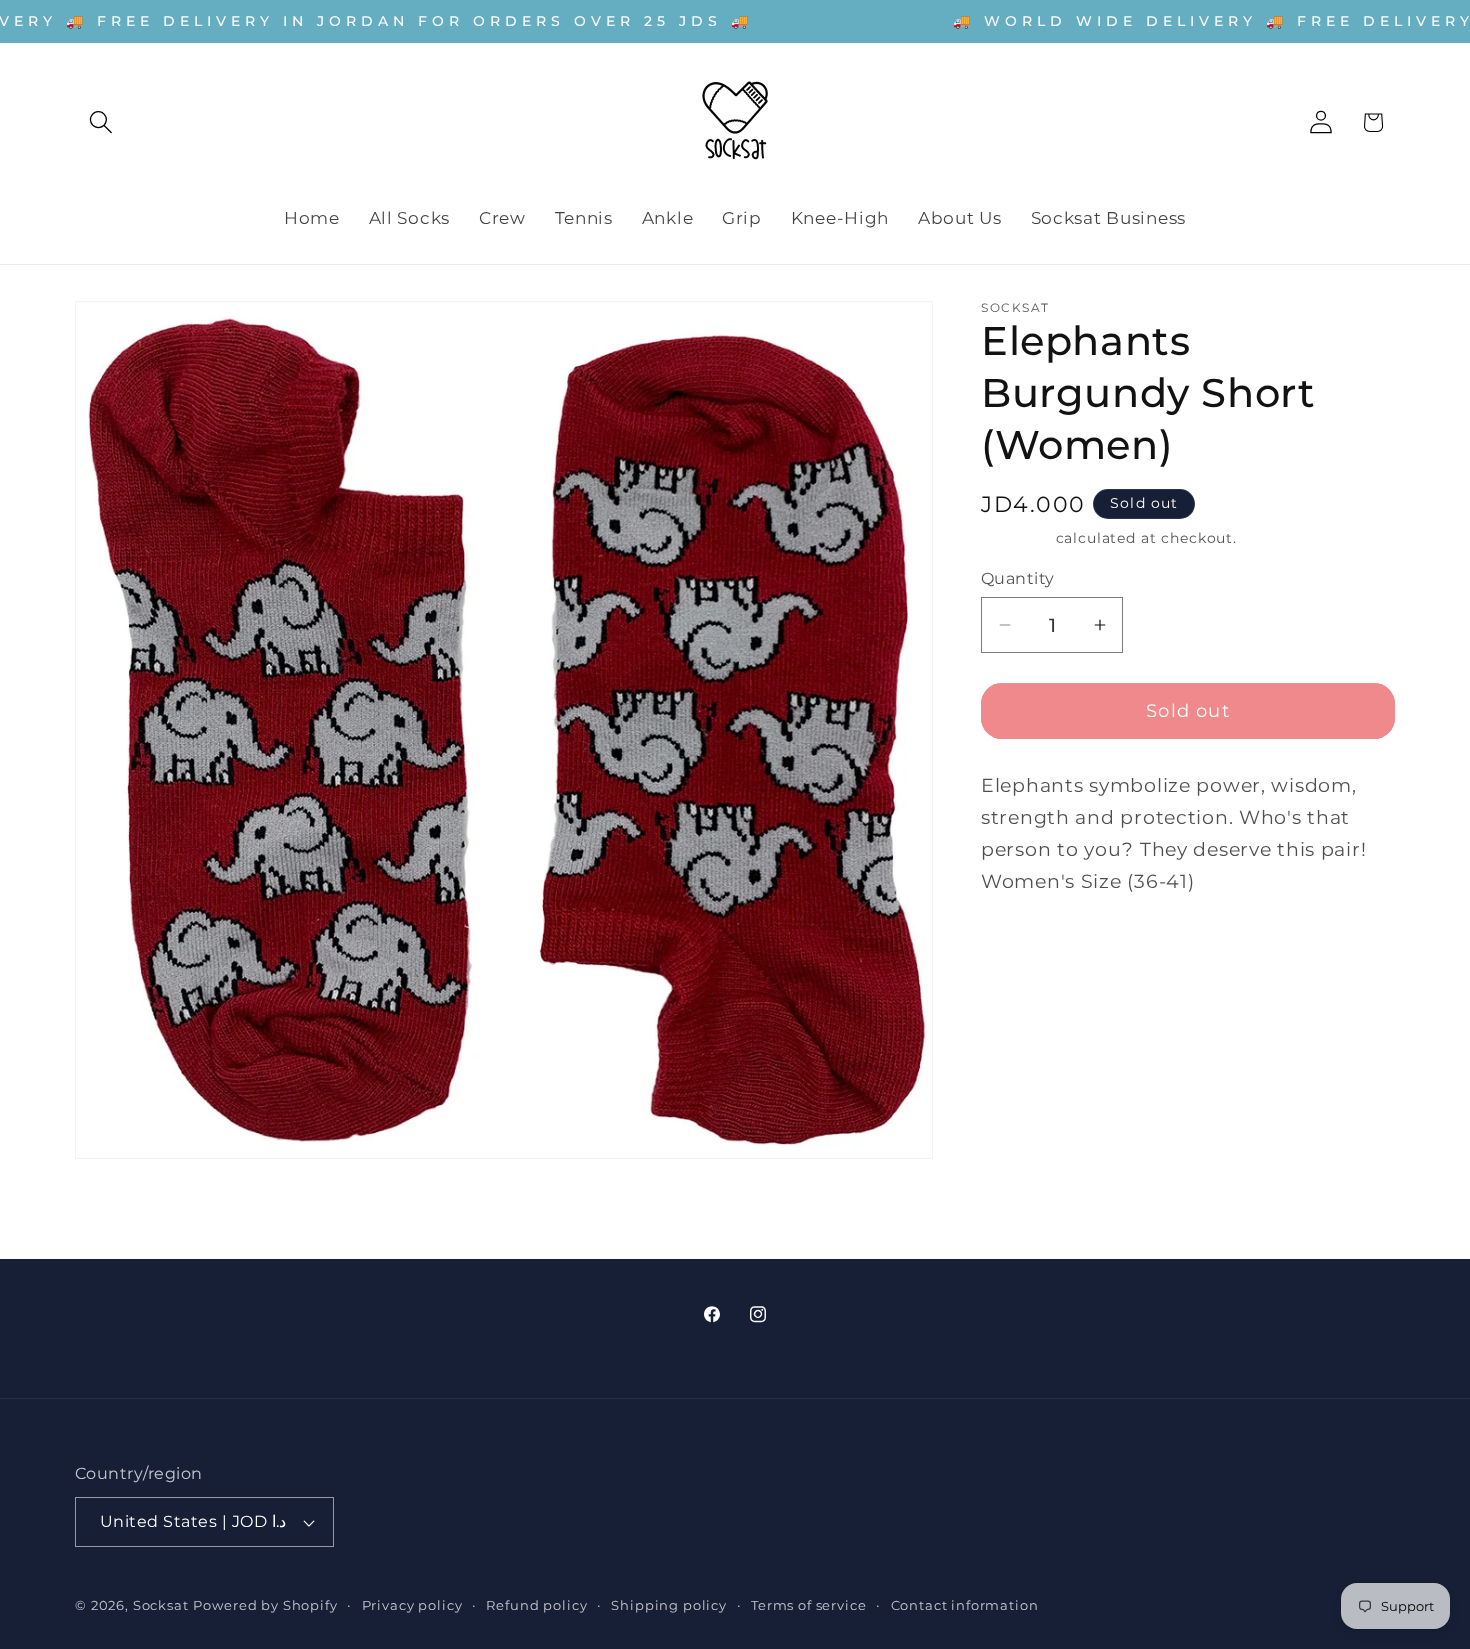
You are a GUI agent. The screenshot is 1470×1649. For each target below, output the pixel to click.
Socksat (161, 1605)
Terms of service (808, 1605)
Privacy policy (412, 1605)
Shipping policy (669, 1605)
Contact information (965, 1605)
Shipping (1016, 538)
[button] (101, 122)
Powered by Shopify (265, 1605)
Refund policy (536, 1605)
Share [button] (1027, 952)
